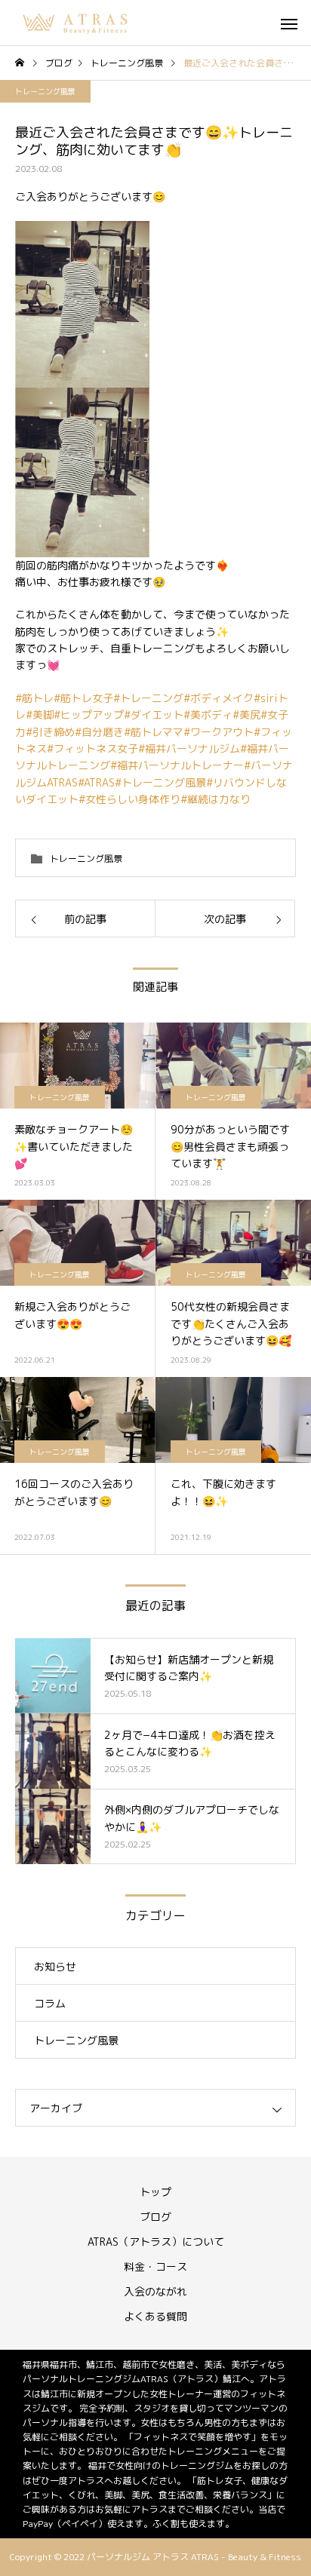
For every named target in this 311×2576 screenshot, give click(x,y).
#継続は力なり (216, 799)
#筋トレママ (154, 732)
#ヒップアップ (89, 715)
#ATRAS (96, 782)
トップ (155, 2192)
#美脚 (40, 715)
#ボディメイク (219, 698)
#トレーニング (148, 698)
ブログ (155, 2217)
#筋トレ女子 (83, 698)
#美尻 (246, 715)
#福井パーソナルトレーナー (177, 765)
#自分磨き (99, 732)
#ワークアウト (219, 732)
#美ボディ (208, 715)
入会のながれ (155, 2291)
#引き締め (50, 732)
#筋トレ (34, 698)
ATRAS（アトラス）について (156, 2242)
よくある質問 (155, 2316)
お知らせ (55, 1966)
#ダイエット (154, 715)
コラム (50, 2003)
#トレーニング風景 (160, 782)
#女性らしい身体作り (129, 799)
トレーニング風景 (45, 91)
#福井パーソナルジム (189, 748)
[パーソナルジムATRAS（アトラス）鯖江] (76, 23)
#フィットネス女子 (92, 748)
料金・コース (155, 2266)
